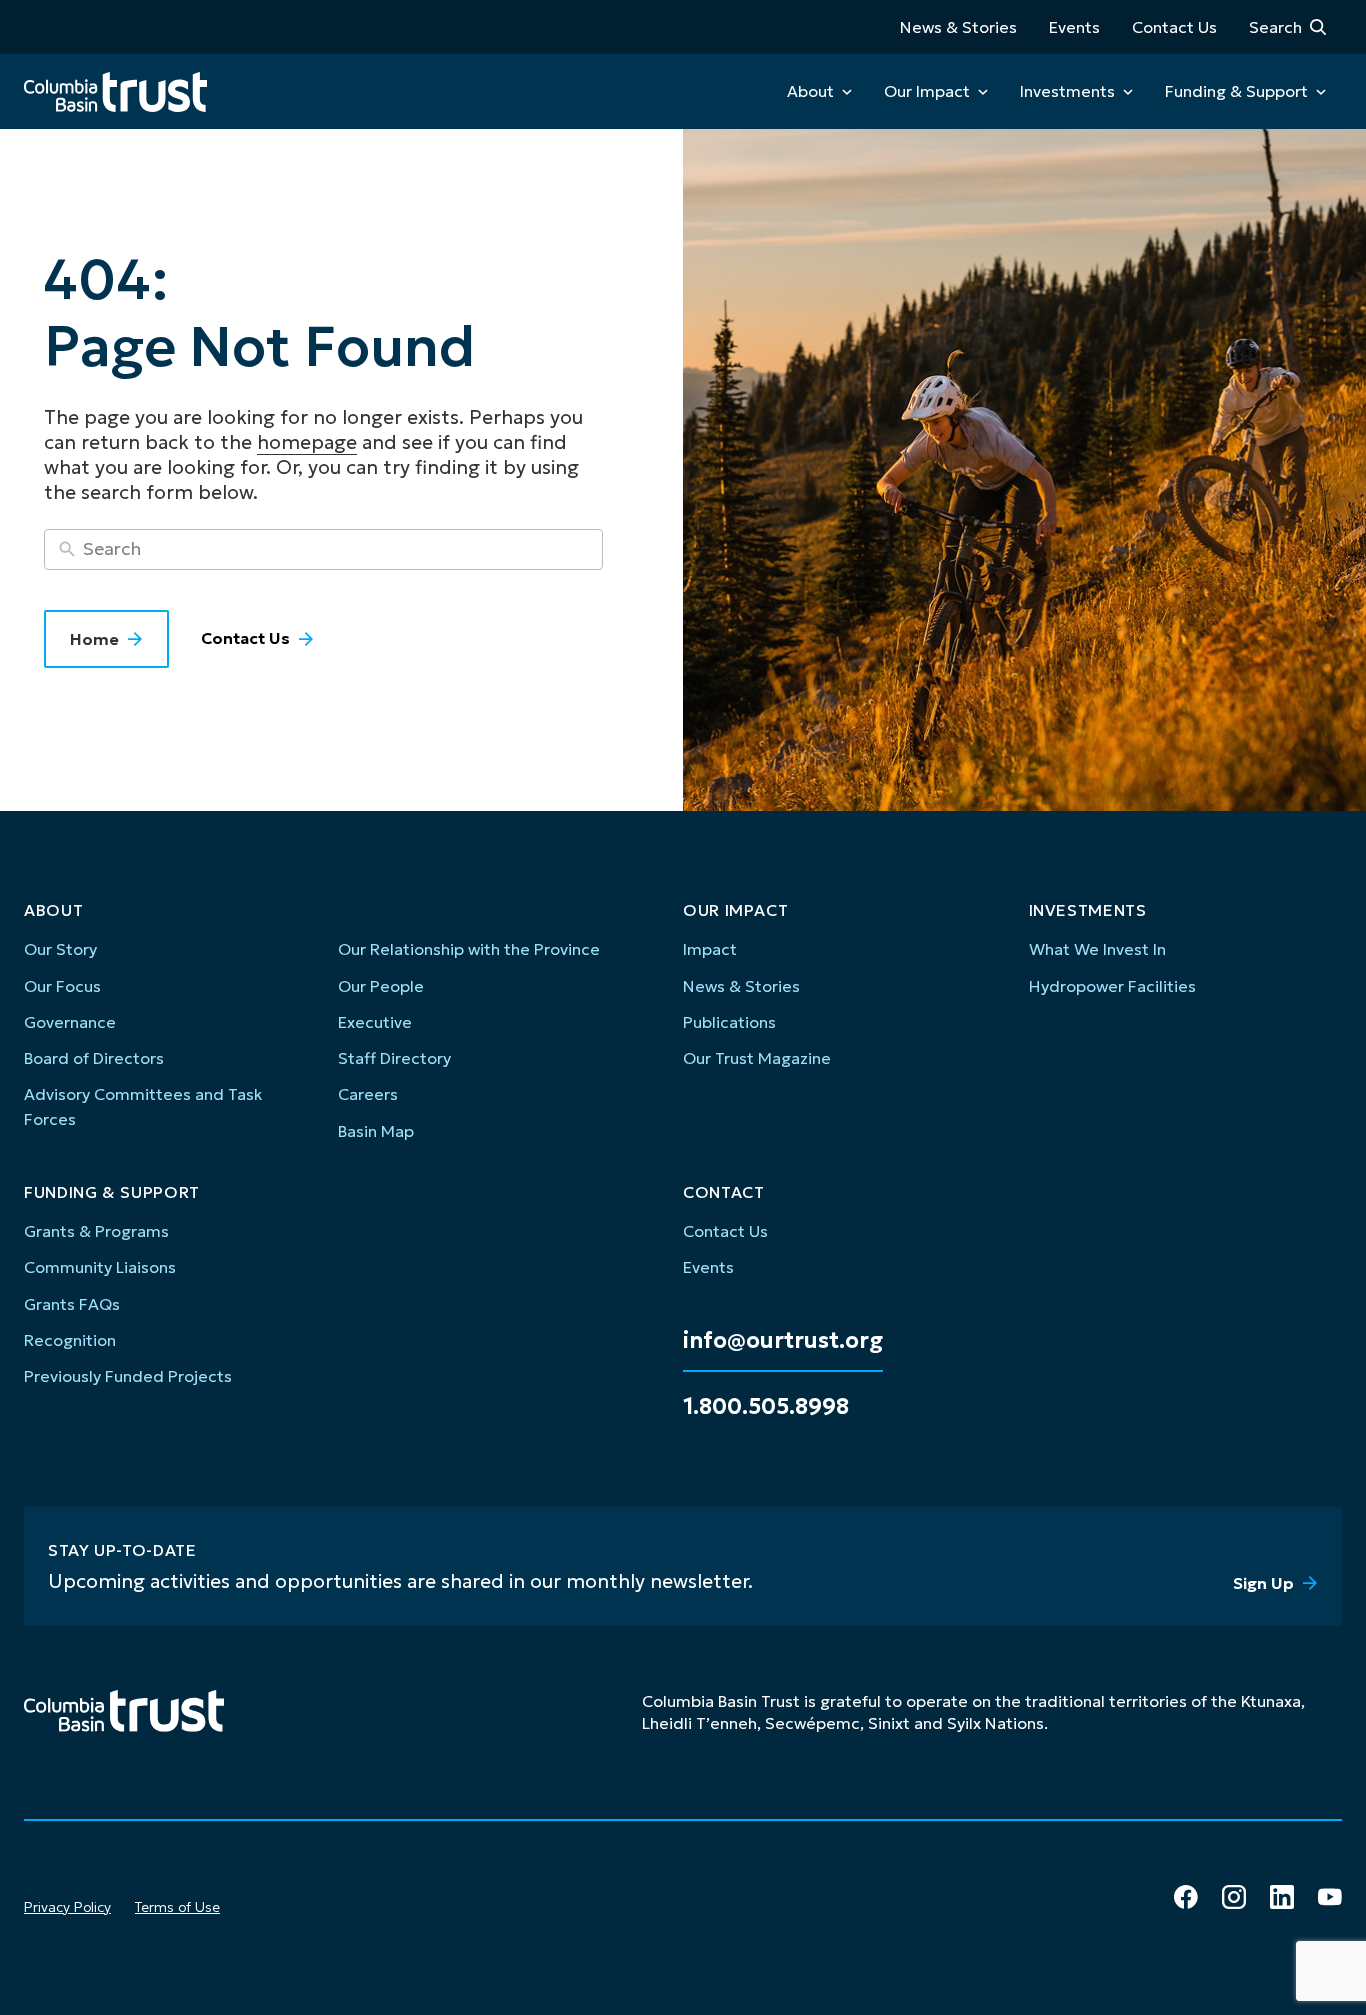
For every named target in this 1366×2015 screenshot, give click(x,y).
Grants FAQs (72, 1304)
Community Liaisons (100, 1267)
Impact (710, 949)
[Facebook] (1186, 1897)
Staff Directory (394, 1058)
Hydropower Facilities (1112, 986)
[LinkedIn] (1282, 1897)
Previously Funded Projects (128, 1376)
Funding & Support (1236, 91)
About (810, 91)
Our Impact (927, 91)
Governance (70, 1022)
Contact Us (1174, 27)
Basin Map (376, 1131)
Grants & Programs (96, 1231)
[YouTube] (1330, 1897)
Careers (368, 1094)
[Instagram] (1234, 1897)
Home (94, 639)
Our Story (60, 949)
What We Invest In (1097, 949)
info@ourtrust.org (783, 1341)
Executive (375, 1022)
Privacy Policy (67, 1907)
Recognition (70, 1340)
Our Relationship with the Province (469, 949)
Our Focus (62, 986)
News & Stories (958, 27)
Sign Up (1263, 1583)
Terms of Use (177, 1907)
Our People (381, 986)
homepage (307, 442)
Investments (1067, 91)
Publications (729, 1022)
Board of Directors (94, 1058)
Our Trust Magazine (757, 1058)
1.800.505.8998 (766, 1407)
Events (1074, 27)
